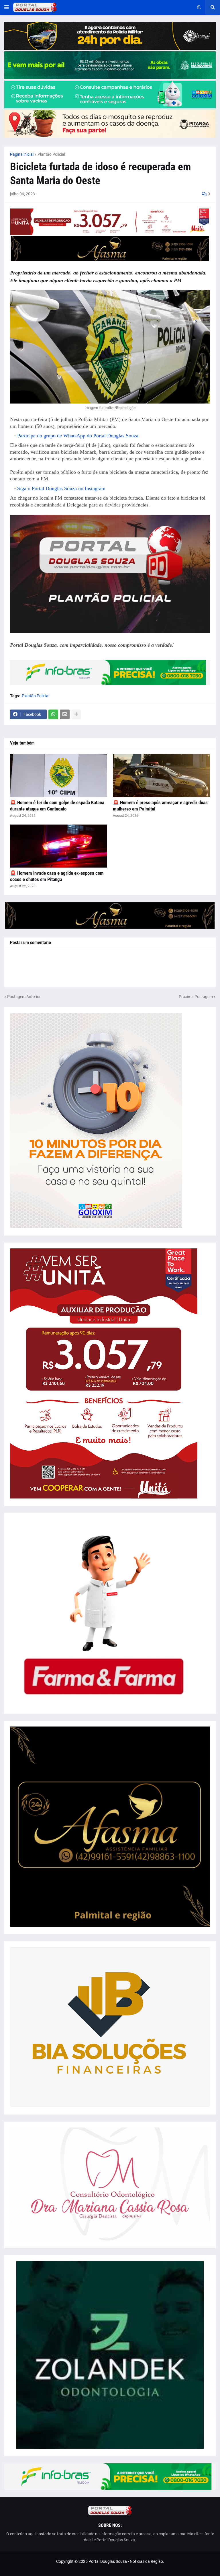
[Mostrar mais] (76, 714)
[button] (7, 7)
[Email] (65, 714)
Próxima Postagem (196, 997)
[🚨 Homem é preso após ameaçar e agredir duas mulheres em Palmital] (161, 775)
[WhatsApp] (53, 714)
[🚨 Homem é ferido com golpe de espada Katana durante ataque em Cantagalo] (59, 775)
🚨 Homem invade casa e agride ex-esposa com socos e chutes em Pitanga (57, 876)
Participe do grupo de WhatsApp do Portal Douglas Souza (78, 436)
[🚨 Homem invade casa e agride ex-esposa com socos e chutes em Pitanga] (59, 846)
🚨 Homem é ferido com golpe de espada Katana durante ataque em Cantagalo (57, 806)
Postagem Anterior (24, 997)
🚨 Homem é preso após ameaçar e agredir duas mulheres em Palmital (160, 806)
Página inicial (22, 154)
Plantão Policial (51, 154)
